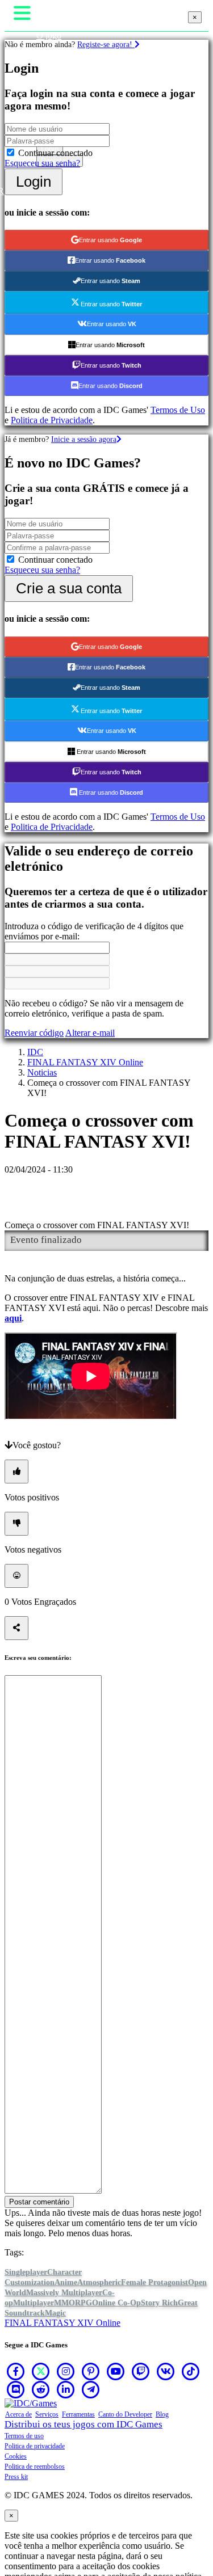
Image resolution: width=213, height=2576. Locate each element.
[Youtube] (116, 2371)
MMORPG (73, 2303)
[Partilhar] (16, 1628)
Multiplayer (34, 2303)
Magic (55, 2313)
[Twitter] (41, 2371)
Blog (162, 2414)
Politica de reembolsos (35, 2467)
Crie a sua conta (69, 588)
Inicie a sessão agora (84, 439)
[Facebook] (16, 2371)
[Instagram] (66, 2371)
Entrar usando (110, 240)
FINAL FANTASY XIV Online (85, 1062)
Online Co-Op (116, 2303)
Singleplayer (26, 2272)
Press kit (16, 2477)
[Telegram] (91, 2389)
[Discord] (16, 2389)
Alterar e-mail (90, 1033)
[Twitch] (141, 2371)
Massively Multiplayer (64, 2293)
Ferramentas (78, 2414)
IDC (35, 1052)
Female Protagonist (154, 2282)
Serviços (47, 2414)
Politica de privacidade (35, 2446)
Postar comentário (39, 2202)
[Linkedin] (66, 2389)
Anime (66, 2282)
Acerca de (18, 2414)
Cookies (16, 2456)
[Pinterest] (91, 2371)
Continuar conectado (55, 153)
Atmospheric (99, 2282)
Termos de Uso (178, 410)
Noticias (42, 1072)
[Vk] (166, 2371)
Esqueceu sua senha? (42, 163)
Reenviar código (34, 1033)
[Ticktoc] (191, 2371)
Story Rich (159, 2303)
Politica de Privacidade (52, 420)
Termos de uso (24, 2436)
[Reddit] (41, 2389)
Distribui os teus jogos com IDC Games (83, 2424)
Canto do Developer (125, 2414)
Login (34, 182)
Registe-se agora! (106, 44)
